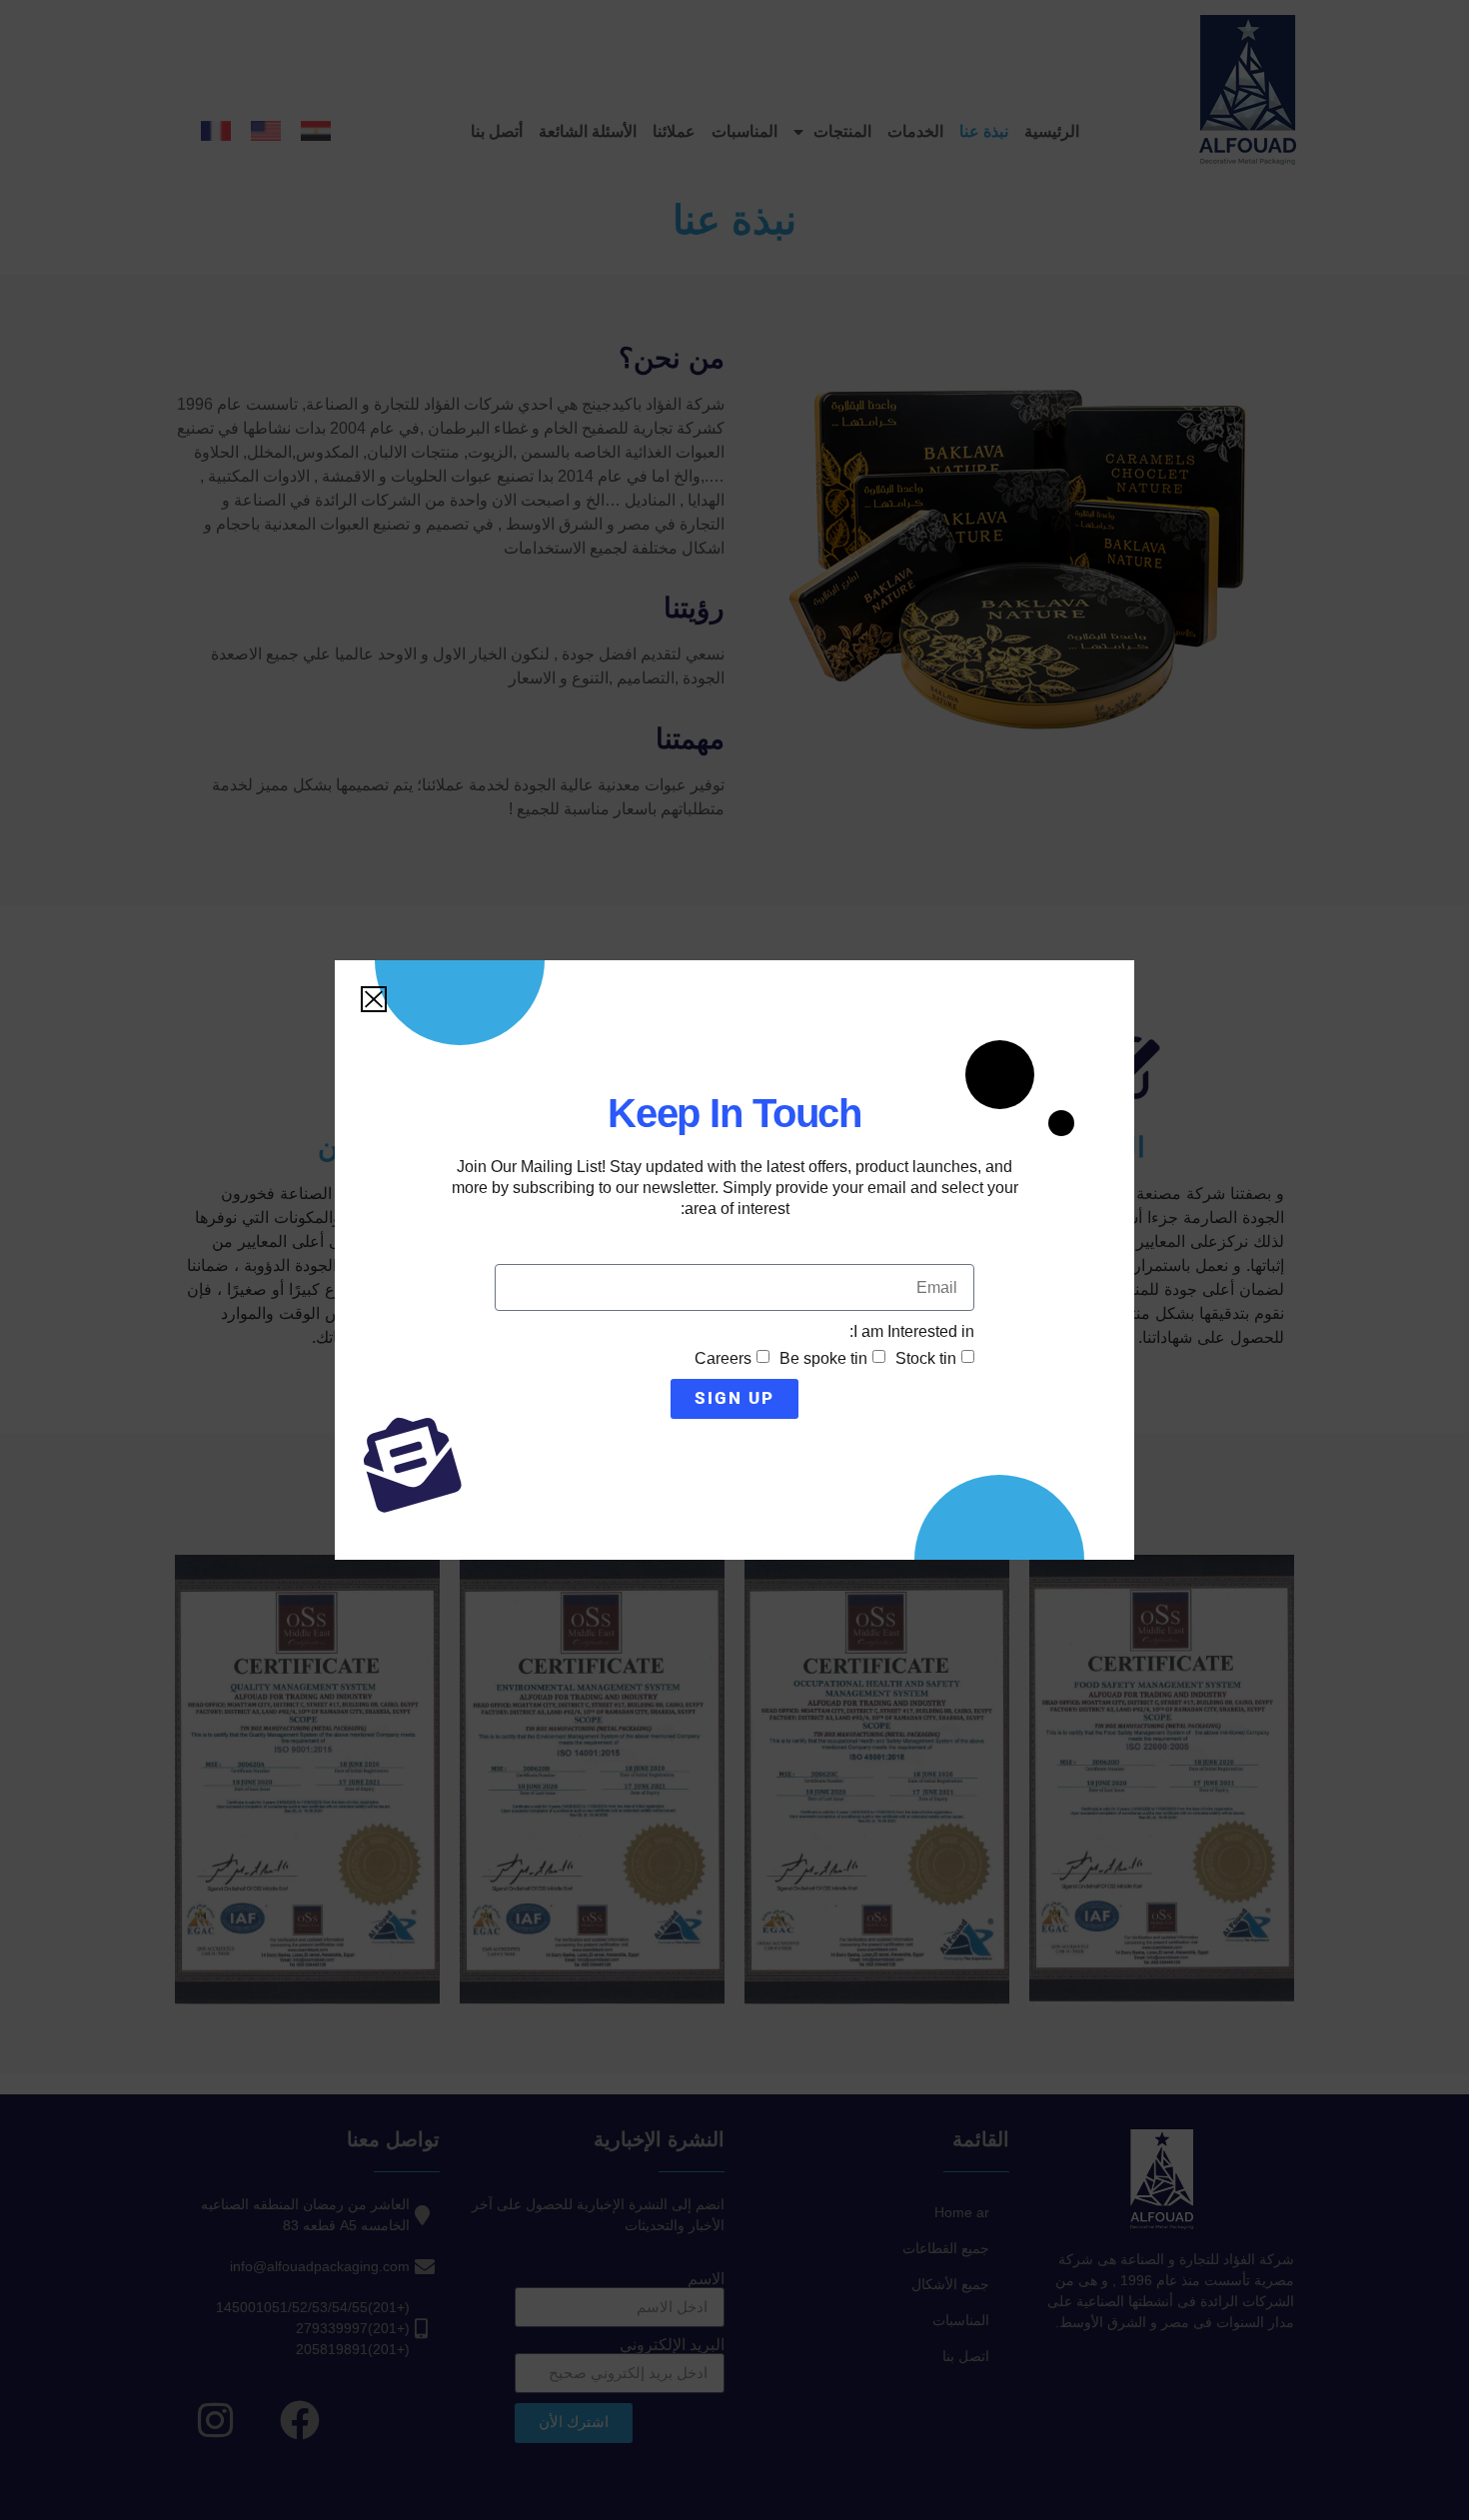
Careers (723, 1358)
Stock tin (926, 1358)
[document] (734, 1260)
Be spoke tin (823, 1358)
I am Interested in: (912, 1331)
